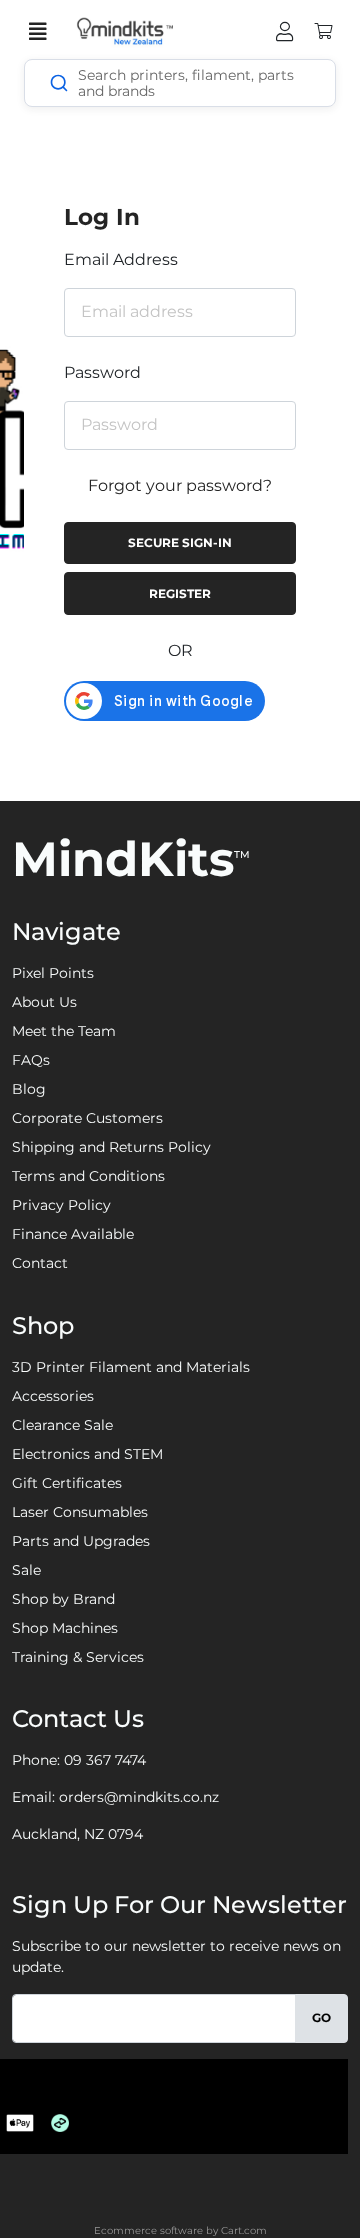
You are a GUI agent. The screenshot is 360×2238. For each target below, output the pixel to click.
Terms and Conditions (88, 1176)
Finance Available (73, 1234)
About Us (44, 1002)
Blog (29, 1089)
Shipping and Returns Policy (111, 1147)
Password (102, 372)
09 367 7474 (105, 1760)
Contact (40, 1263)
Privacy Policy (61, 1205)
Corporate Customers (87, 1118)
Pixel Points (53, 973)
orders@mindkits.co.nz (139, 1797)
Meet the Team (64, 1031)
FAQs (31, 1060)
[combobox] (180, 83)
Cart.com (244, 2230)
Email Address (121, 259)
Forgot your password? (180, 485)
